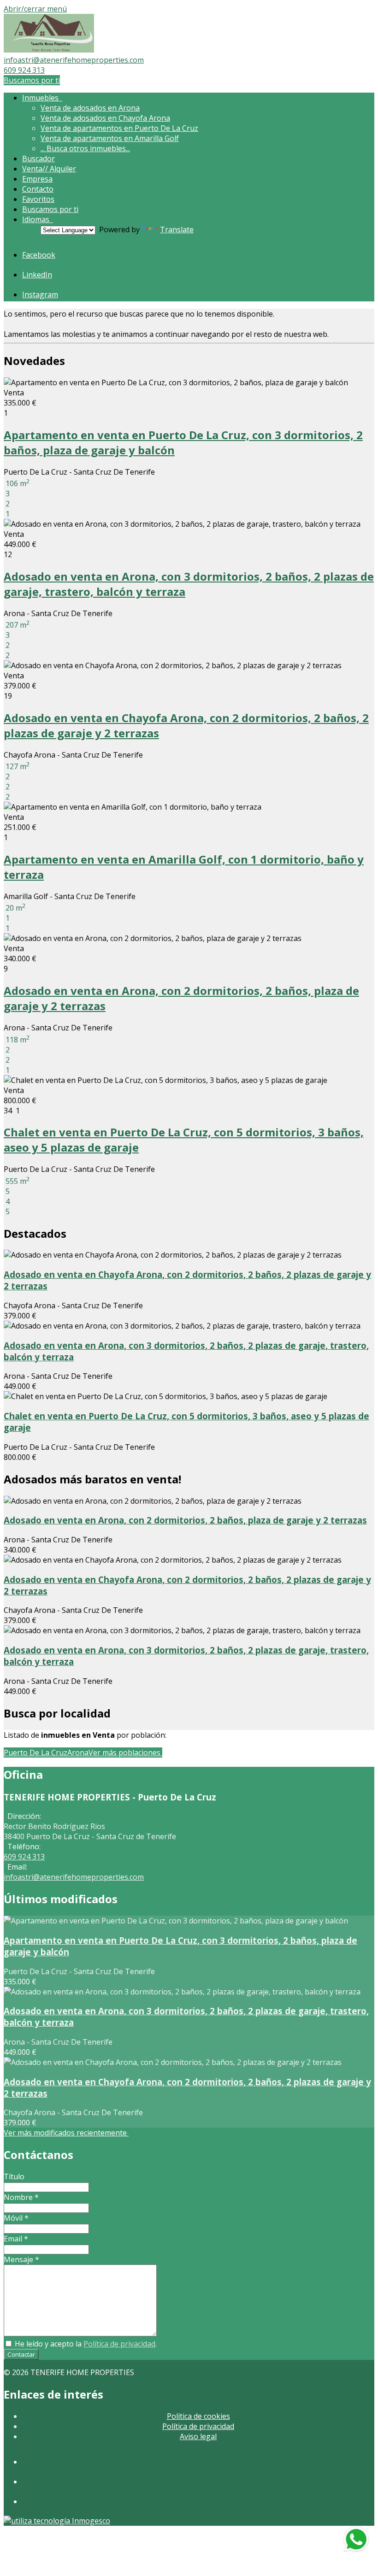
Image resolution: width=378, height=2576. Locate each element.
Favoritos (38, 199)
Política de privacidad (119, 2344)
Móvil (16, 2218)
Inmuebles (42, 98)
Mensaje (21, 2259)
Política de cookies (198, 2416)
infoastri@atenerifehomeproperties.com (74, 60)
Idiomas (38, 219)
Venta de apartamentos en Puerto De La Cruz (119, 128)
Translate (177, 229)
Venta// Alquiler (49, 169)
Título (14, 2176)
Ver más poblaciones (125, 1753)
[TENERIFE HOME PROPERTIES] (49, 50)
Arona (78, 1753)
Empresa (37, 179)
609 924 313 (24, 70)
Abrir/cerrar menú (35, 9)
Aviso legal (198, 2436)
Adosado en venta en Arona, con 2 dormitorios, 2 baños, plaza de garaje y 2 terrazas (185, 1520)
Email (16, 2239)
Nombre (21, 2197)
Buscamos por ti (32, 80)
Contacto (38, 189)
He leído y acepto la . (85, 2344)
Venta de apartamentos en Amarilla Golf (110, 138)
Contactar (21, 2354)
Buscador (38, 159)
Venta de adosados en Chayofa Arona (105, 118)
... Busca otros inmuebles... (85, 148)
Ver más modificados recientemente (66, 2133)
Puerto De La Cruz (35, 1753)
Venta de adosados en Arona (90, 108)
